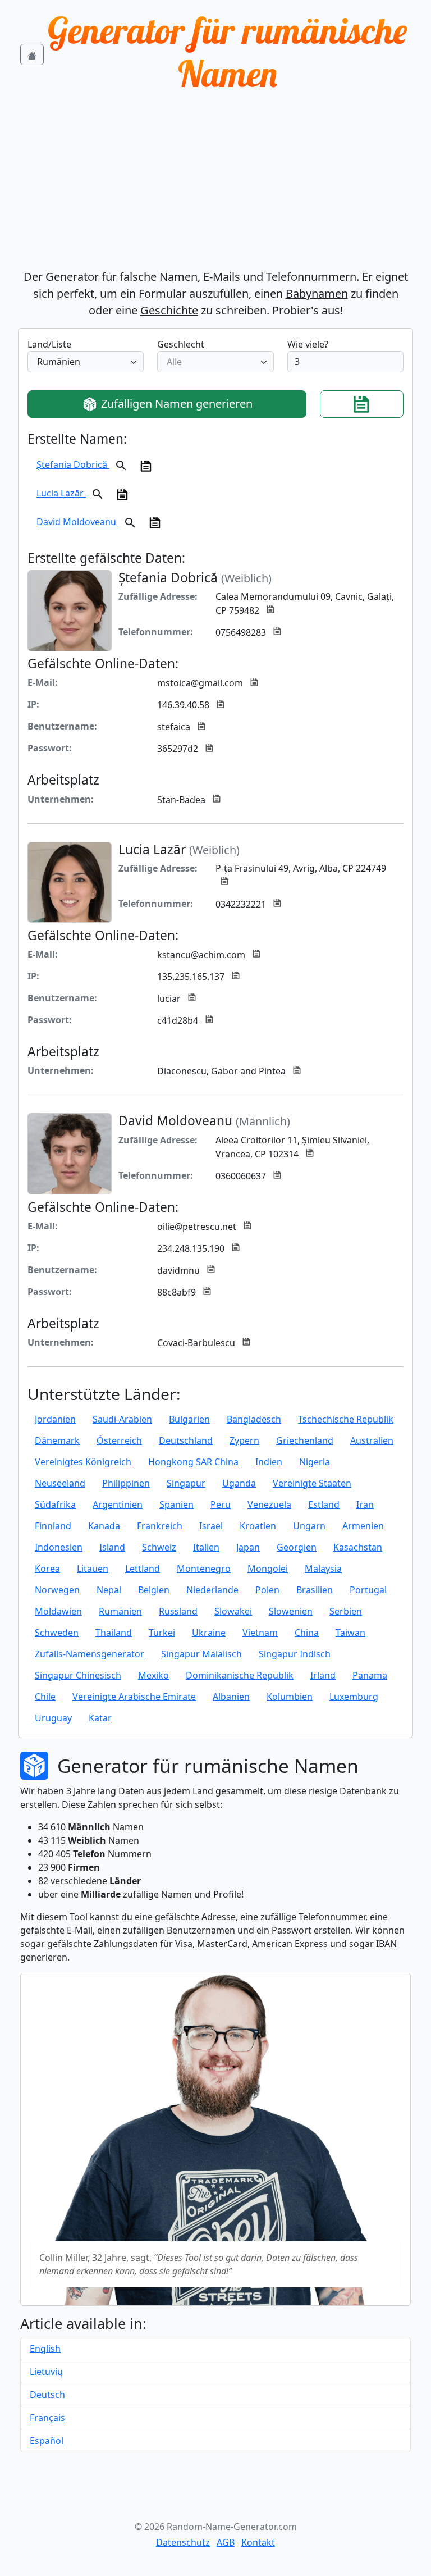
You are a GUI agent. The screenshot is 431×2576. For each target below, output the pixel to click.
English (45, 2349)
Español (47, 2441)
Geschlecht (181, 344)
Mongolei (268, 1569)
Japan (248, 1547)
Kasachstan (358, 1547)
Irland (323, 1675)
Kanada (104, 1526)
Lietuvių (46, 2372)
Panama (370, 1675)
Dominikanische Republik (240, 1675)
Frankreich (160, 1526)
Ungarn (309, 1526)
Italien (206, 1547)
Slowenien (291, 1611)
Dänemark (57, 1440)
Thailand (114, 1633)
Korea (47, 1569)
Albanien (231, 1697)
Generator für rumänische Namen (227, 52)
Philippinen (126, 1483)
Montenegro (204, 1569)
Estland (324, 1504)
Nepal (109, 1590)
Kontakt (258, 2542)
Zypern (244, 1440)
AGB (226, 2542)
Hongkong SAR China (193, 1462)
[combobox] (86, 362)
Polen (267, 1590)
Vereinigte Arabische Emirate (134, 1697)
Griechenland (305, 1440)
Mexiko (153, 1675)
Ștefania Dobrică (73, 464)
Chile (45, 1697)
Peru (221, 1504)
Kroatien (258, 1526)
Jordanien (55, 1419)
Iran (365, 1504)
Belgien (154, 1590)
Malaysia (323, 1569)
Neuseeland (60, 1483)
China (307, 1633)
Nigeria (315, 1462)
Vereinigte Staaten (312, 1483)
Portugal (368, 1590)
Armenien (363, 1526)
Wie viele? (308, 344)
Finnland (53, 1526)
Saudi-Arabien (122, 1419)
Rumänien (120, 1611)
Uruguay (53, 1718)
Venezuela (269, 1504)
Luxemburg (354, 1697)
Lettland (143, 1569)
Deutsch (47, 2395)
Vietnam (260, 1633)
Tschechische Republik (346, 1419)
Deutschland (186, 1440)
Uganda (239, 1483)
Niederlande (212, 1590)
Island (112, 1547)
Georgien (297, 1547)
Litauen (93, 1569)
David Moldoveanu (77, 522)
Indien (269, 1462)
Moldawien (58, 1611)
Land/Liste (49, 344)
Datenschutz (183, 2542)
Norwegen (57, 1590)
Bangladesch (254, 1419)
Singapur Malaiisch (201, 1654)
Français (47, 2418)
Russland (178, 1611)
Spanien (176, 1504)
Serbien (346, 1611)
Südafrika (55, 1504)
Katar (100, 1718)
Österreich (119, 1440)
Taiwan (350, 1633)
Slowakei (233, 1611)
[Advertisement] (215, 184)
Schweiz (159, 1547)
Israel (211, 1526)
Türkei (162, 1633)
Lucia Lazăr (61, 493)
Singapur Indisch (295, 1654)
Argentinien (118, 1504)
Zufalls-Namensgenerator (90, 1654)
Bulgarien (189, 1419)
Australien (372, 1440)
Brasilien (315, 1590)
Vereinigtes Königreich (83, 1462)
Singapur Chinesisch (78, 1675)
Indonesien (59, 1547)
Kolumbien (290, 1697)
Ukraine (209, 1633)
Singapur (186, 1483)
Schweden (57, 1633)
